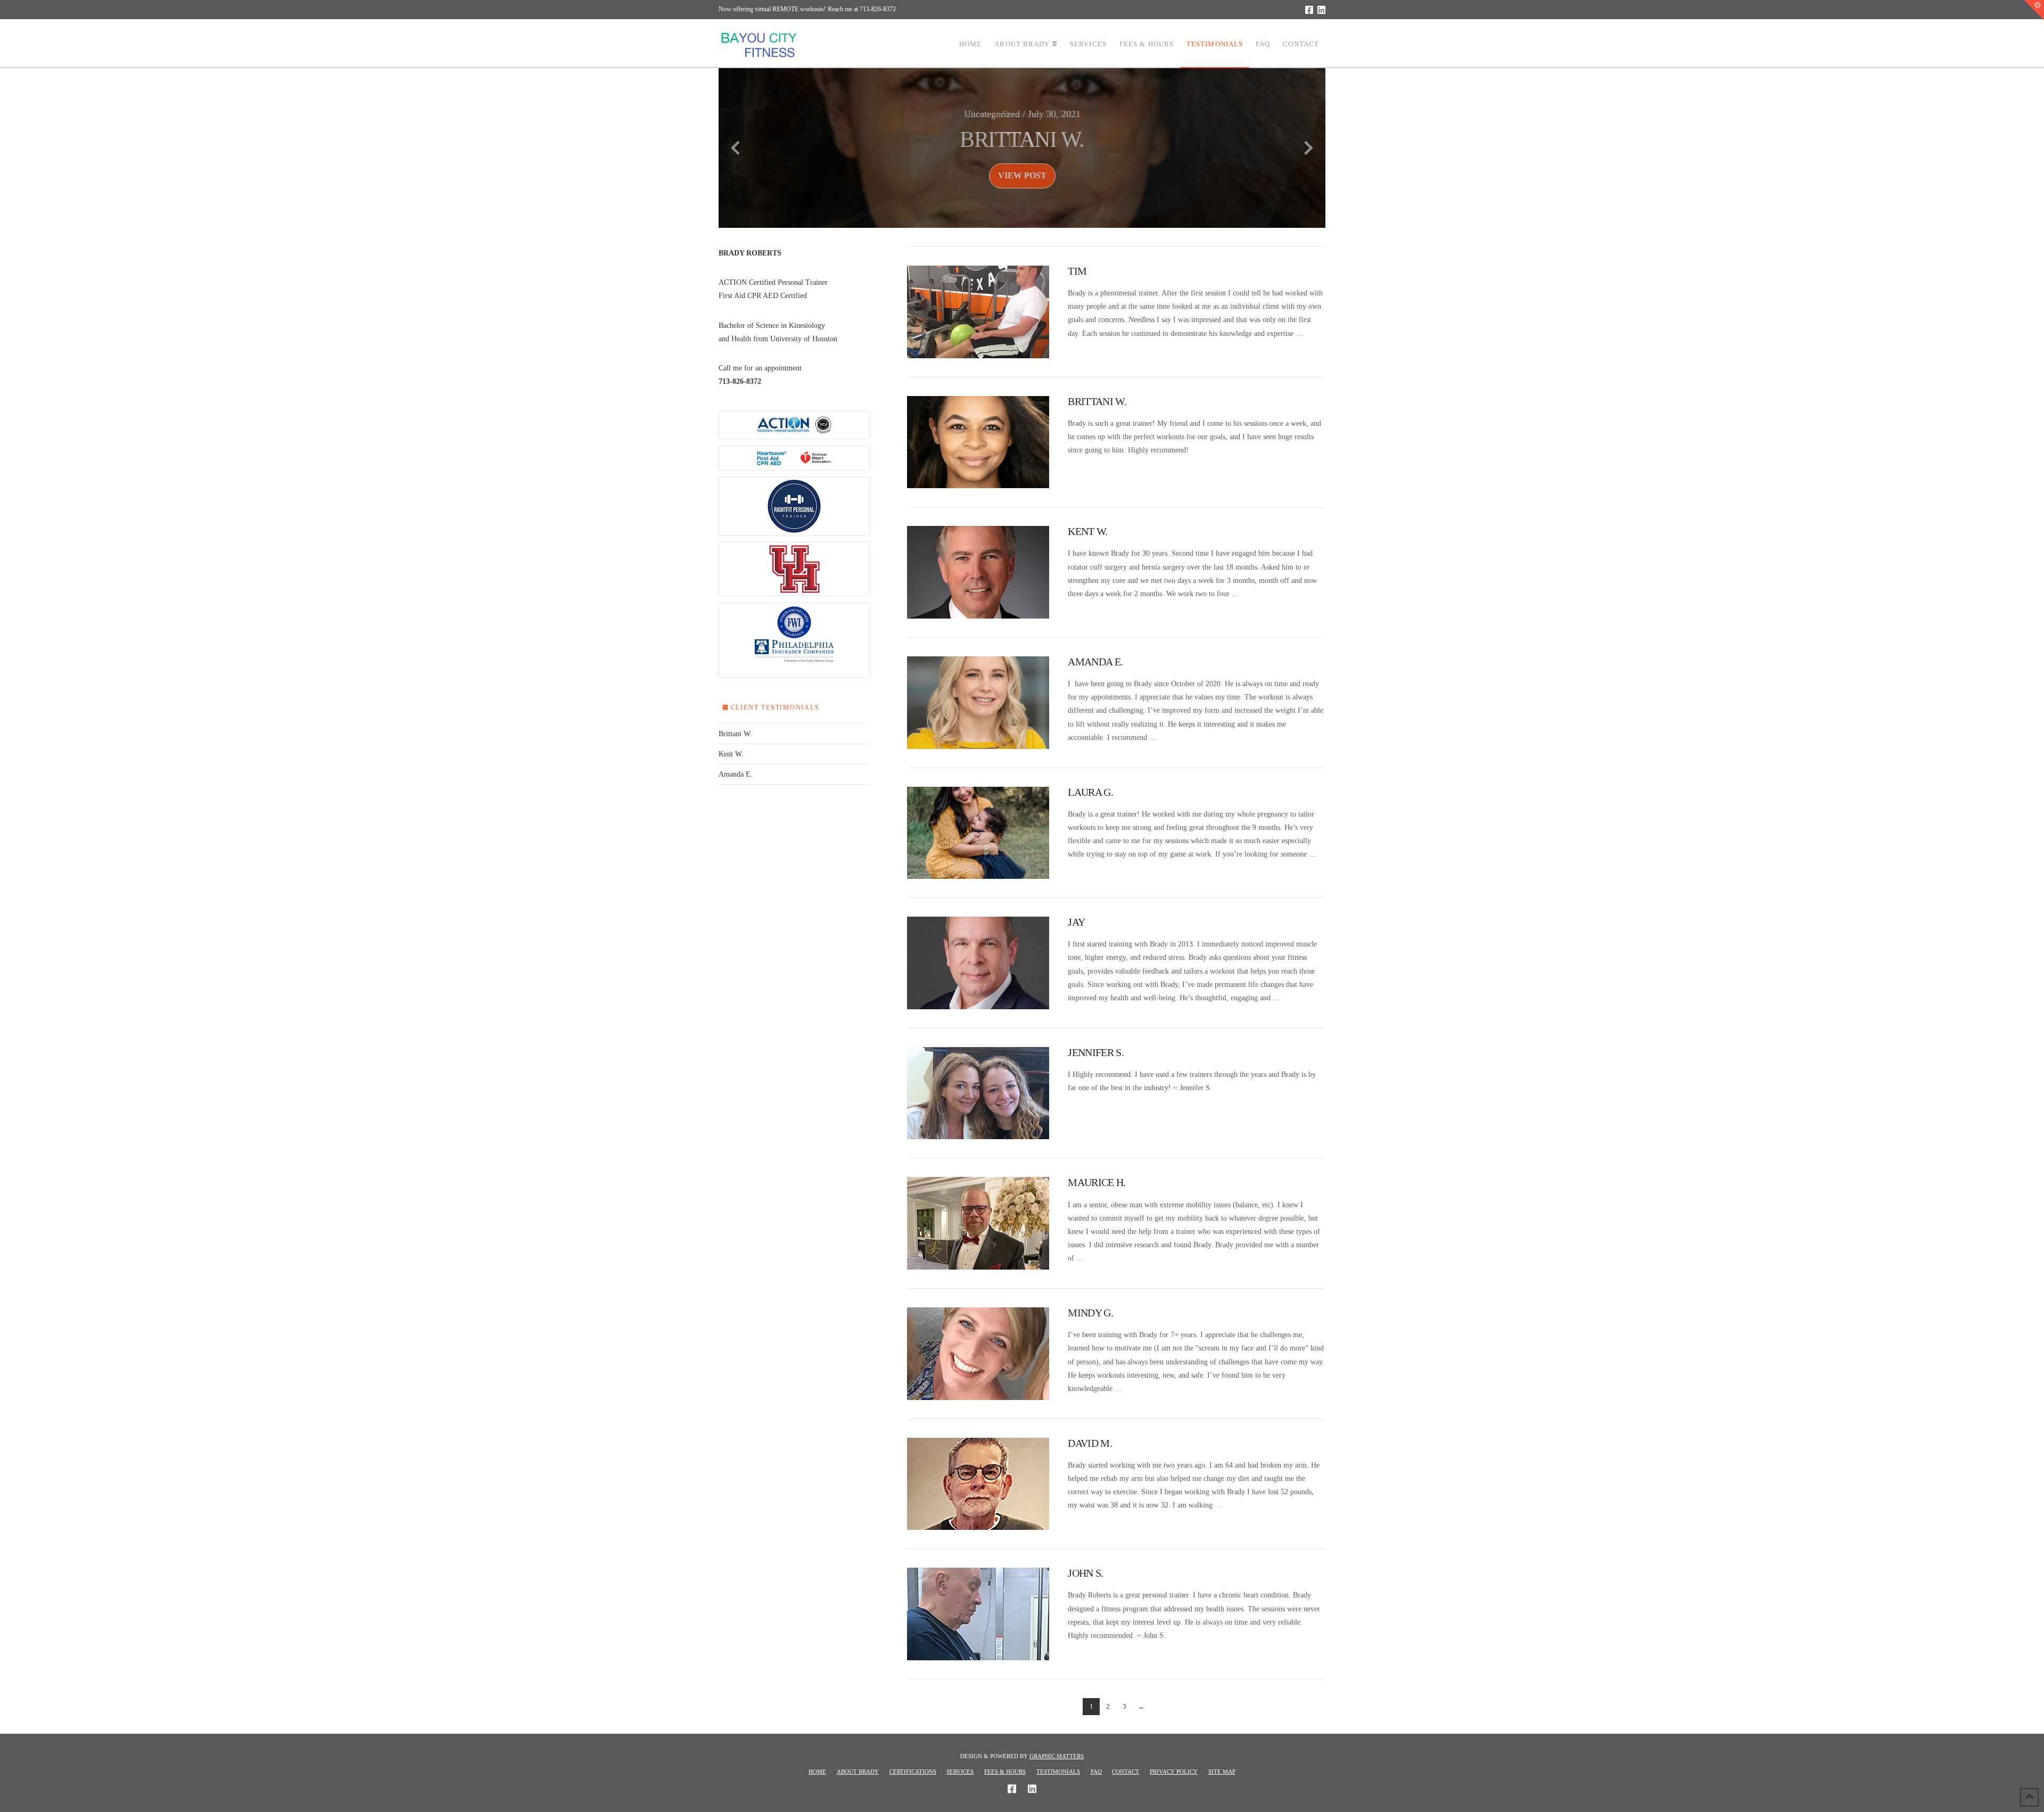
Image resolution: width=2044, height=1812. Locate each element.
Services (960, 1772)
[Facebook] (1309, 10)
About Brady (858, 1772)
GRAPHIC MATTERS (1057, 1756)
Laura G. (1090, 792)
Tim (1077, 271)
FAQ (1096, 1772)
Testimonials (1058, 1772)
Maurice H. (1097, 1183)
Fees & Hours (1005, 1772)
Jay (1076, 922)
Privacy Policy (1174, 1772)
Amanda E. (1095, 662)
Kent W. (1087, 532)
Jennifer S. (1095, 1053)
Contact (1126, 1772)
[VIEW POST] (978, 312)
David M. (1090, 1443)
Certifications (913, 1772)
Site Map (1222, 1772)
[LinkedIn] (1321, 10)
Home (817, 1772)
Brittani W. (1097, 402)
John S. (1085, 1573)
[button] (2034, 10)
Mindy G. (1090, 1313)
